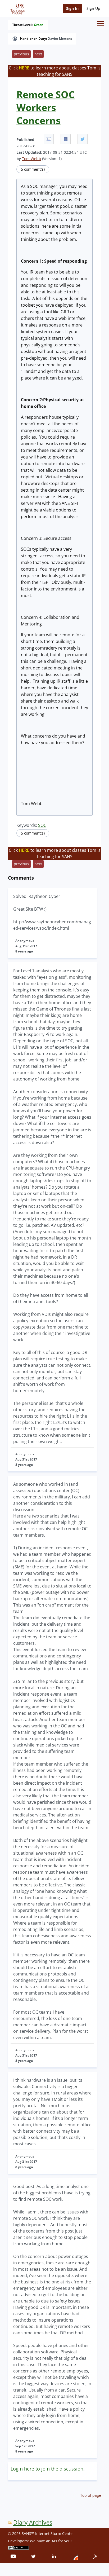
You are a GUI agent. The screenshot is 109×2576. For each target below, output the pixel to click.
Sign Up (93, 8)
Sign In (72, 8)
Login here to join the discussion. (48, 2469)
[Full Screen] (49, 139)
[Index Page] (17, 8)
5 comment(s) (33, 169)
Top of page (91, 2495)
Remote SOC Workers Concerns (46, 107)
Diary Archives (33, 2522)
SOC (42, 825)
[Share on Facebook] (66, 139)
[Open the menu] (100, 24)
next (38, 54)
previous (21, 54)
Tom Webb (31, 159)
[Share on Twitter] (83, 139)
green (39, 25)
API (54, 2541)
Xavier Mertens (60, 39)
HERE (24, 68)
